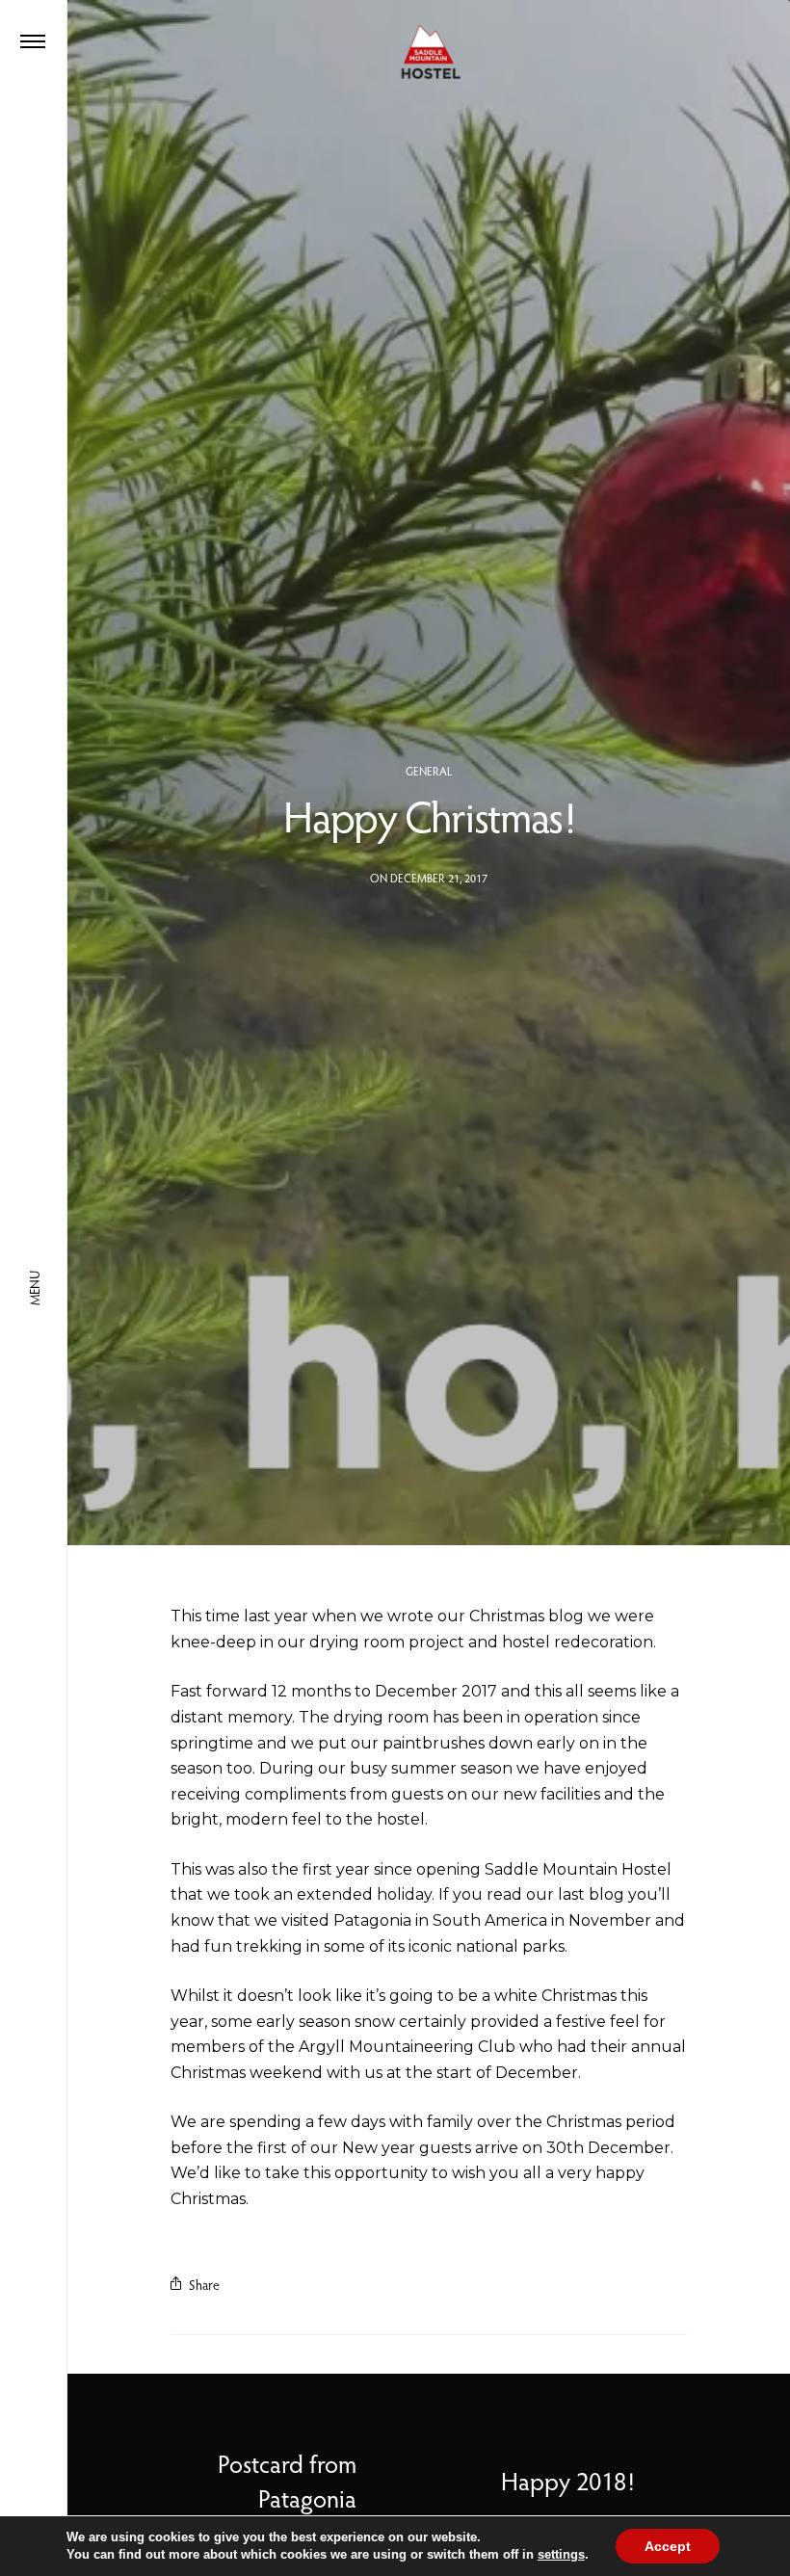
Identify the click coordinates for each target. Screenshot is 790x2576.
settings (561, 2554)
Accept (668, 2546)
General (429, 771)
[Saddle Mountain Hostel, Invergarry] (429, 53)
